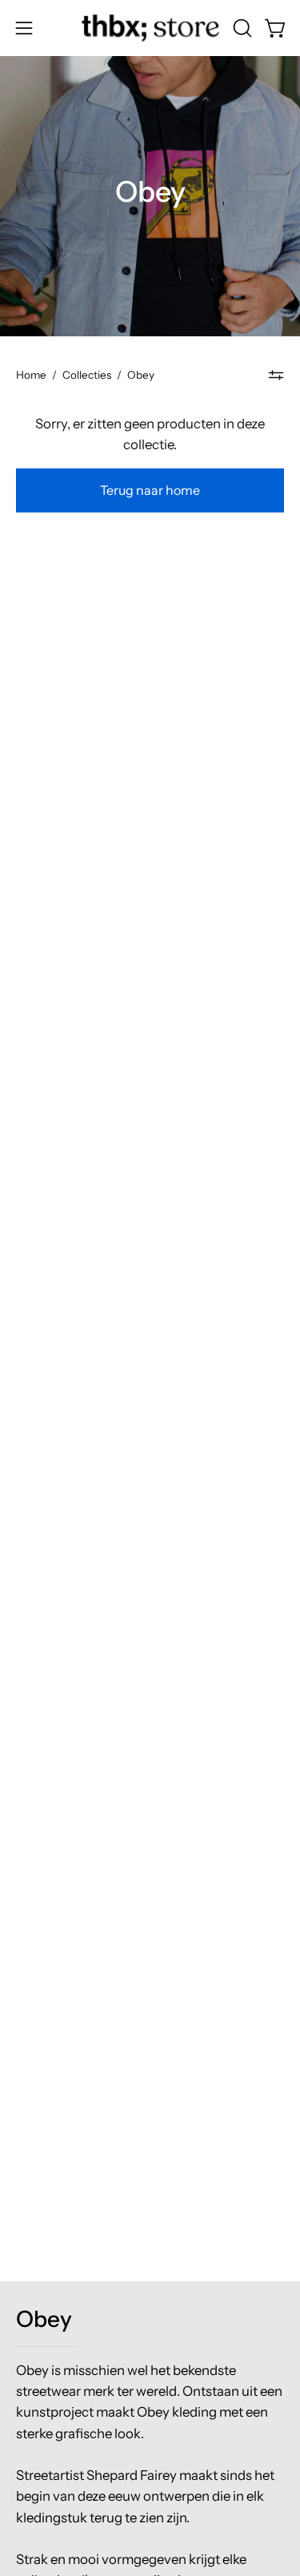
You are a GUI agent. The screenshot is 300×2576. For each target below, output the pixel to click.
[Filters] (276, 375)
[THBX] (150, 28)
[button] (241, 28)
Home (31, 375)
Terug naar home (150, 490)
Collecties (87, 375)
